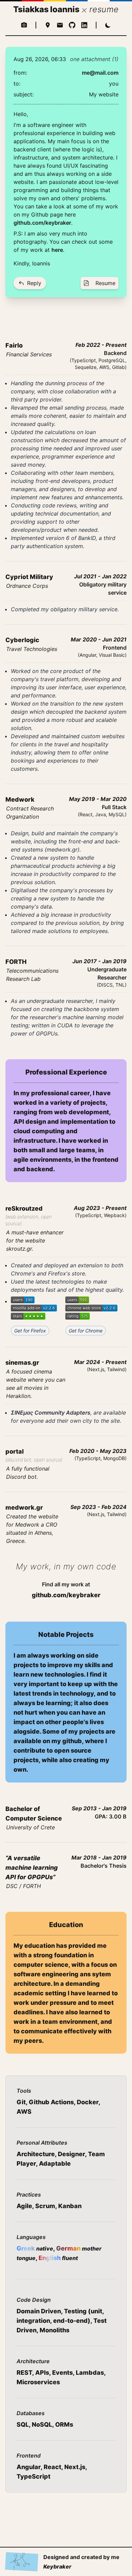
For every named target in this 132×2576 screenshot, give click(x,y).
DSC (12, 1886)
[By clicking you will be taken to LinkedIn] (84, 25)
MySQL (117, 814)
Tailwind (116, 1369)
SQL (23, 2424)
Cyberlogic (22, 640)
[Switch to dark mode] (108, 25)
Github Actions (51, 2102)
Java (101, 814)
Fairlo (14, 345)
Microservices (38, 2382)
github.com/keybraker (42, 223)
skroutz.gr (19, 1249)
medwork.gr (62, 850)
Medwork (20, 799)
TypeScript (84, 360)
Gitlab (118, 367)
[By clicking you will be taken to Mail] (60, 25)
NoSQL (42, 2424)
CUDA (65, 1025)
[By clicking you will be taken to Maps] (48, 25)
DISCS (106, 985)
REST (24, 2373)
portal (15, 1451)
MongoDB (114, 1458)
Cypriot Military (29, 577)
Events (62, 2373)
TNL (120, 985)
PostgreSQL (112, 360)
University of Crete (30, 1827)
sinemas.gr (22, 1362)
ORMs (64, 2424)
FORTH (16, 962)
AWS (104, 367)
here (57, 250)
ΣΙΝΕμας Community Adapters (51, 1413)
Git (21, 2102)
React (86, 814)
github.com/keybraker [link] (66, 1595)
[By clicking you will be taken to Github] (72, 25)
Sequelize (86, 367)
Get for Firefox (30, 1331)
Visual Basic (112, 655)
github (72, 1741)
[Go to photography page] (24, 25)
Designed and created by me (81, 2562)
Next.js (96, 1369)
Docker (88, 2102)
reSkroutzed (24, 1208)
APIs (42, 2373)
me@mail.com (100, 73)
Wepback (114, 1215)
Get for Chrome (86, 1331)
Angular (88, 655)
